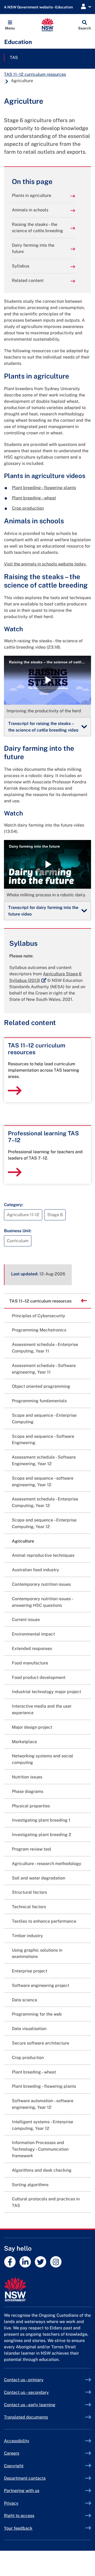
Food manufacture (30, 1663)
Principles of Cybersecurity (39, 1316)
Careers (12, 2453)
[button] (10, 25)
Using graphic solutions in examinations (37, 1953)
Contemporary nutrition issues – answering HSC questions (42, 1602)
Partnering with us (22, 2491)
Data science (25, 2000)
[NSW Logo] (48, 25)
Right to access (19, 2516)
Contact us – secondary (26, 2392)
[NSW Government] (47, 2289)
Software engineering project (41, 1985)
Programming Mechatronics (39, 1330)
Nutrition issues (27, 1777)
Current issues (26, 1620)
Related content (28, 280)
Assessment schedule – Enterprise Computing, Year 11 (45, 1348)
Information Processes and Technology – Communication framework (40, 2149)
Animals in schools (30, 210)
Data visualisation (29, 2029)
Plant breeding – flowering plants (44, 2086)
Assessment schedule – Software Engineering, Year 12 (44, 1460)
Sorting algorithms (30, 2185)
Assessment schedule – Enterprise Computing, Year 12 (45, 1502)
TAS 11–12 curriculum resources (35, 74)
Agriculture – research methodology (47, 1864)
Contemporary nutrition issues (41, 1584)
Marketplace (24, 1742)
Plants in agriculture (32, 195)
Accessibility (17, 2441)
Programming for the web (37, 2014)
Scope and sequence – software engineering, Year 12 (43, 1481)
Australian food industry (35, 1570)
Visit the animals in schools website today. (45, 564)
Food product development (39, 1677)
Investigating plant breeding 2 (42, 1835)
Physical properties (31, 1806)
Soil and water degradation (39, 1878)
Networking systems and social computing (42, 1759)
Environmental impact (33, 1634)
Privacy (11, 2503)
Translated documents (26, 2417)
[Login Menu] (86, 7)
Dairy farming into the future (33, 248)
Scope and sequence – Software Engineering (43, 1440)
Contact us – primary (24, 2380)
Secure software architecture (41, 2043)
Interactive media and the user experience (42, 1709)
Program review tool (32, 1849)
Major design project (32, 1727)
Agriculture (23, 1541)
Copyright (14, 2466)
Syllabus (21, 266)
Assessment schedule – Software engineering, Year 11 (44, 1369)
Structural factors (29, 1892)
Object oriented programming (41, 1386)
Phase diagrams (28, 1791)
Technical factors (29, 1907)
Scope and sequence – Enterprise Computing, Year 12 (44, 1523)
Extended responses (32, 1648)
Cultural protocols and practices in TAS (46, 2202)
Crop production (28, 508)
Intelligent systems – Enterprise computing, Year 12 (42, 2125)
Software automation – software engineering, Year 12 (43, 2104)
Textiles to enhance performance (44, 1921)
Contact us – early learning (30, 2405)
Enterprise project (30, 1971)
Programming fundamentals (39, 1401)
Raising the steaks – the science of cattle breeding (37, 228)
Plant (44, 488)
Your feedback (18, 2528)
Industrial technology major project (46, 1692)
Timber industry (27, 1936)
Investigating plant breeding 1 (41, 1820)
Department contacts (25, 2478)
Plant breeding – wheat (34, 498)
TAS (14, 58)
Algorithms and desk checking (42, 2170)
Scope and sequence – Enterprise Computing (44, 1419)
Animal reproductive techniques (43, 1555)
